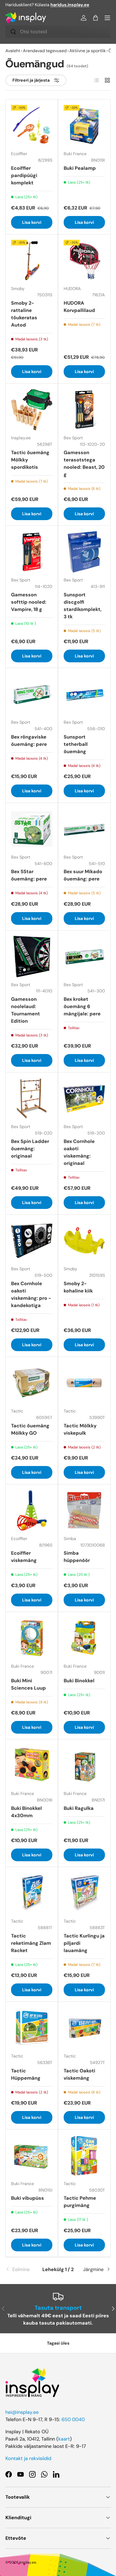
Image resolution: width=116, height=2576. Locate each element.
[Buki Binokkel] (84, 1638)
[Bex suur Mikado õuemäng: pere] (84, 829)
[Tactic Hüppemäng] (32, 2028)
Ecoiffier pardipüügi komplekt (24, 175)
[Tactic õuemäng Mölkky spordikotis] (32, 410)
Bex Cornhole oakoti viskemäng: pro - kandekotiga (31, 1294)
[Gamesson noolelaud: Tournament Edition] (32, 957)
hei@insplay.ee (22, 2412)
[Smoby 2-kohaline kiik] (84, 1241)
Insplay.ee (28, 2562)
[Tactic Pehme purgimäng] (84, 2155)
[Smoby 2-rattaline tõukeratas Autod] (32, 260)
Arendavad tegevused (45, 51)
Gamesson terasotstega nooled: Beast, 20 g (84, 463)
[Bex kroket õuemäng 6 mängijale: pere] (84, 957)
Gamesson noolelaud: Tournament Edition (25, 1010)
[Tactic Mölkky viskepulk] (84, 1383)
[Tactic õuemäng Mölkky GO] (32, 1383)
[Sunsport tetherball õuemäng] (84, 694)
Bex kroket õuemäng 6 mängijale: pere (82, 1006)
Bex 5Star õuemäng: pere (29, 875)
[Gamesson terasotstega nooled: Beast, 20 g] (84, 410)
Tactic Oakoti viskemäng (79, 2074)
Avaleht (13, 51)
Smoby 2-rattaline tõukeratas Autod (24, 314)
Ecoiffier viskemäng (24, 1557)
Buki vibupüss (28, 2198)
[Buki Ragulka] (84, 1765)
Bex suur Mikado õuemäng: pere (83, 875)
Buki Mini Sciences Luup (28, 1684)
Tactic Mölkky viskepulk (80, 1429)
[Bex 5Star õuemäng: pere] (32, 829)
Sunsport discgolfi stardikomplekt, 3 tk (83, 606)
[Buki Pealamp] (84, 126)
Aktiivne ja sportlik (88, 51)
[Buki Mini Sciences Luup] (32, 1638)
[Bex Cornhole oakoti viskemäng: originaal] (84, 1098)
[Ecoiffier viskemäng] (32, 1510)
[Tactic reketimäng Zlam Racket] (32, 1893)
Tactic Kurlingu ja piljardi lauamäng (84, 1943)
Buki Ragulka (79, 1808)
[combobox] (58, 32)
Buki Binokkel (79, 1681)
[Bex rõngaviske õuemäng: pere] (32, 694)
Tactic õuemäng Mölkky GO (30, 1429)
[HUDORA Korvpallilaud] (84, 260)
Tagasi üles (58, 2343)
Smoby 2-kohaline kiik (78, 1287)
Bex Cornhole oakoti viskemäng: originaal (79, 1152)
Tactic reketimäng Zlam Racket (31, 1943)
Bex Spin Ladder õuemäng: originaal (30, 1149)
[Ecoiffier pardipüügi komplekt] (32, 126)
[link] (23, 2270)
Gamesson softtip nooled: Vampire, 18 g (29, 602)
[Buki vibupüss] (32, 2155)
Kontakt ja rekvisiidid (28, 2458)
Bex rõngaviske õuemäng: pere (29, 741)
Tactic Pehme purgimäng (80, 2202)
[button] (95, 18)
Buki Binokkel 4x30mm (26, 1812)
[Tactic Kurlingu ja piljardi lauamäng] (84, 1893)
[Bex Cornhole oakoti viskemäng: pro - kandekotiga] (32, 1241)
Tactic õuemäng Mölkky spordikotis (30, 460)
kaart (64, 2439)
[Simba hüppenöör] (84, 1510)
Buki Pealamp (80, 168)
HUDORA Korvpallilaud (79, 307)
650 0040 (73, 2419)
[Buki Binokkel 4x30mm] (32, 1765)
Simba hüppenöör (77, 1557)
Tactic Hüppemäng (26, 2074)
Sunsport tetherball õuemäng (76, 744)
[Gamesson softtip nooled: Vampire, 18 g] (32, 552)
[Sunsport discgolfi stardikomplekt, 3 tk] (84, 552)
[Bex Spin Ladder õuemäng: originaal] (32, 1098)
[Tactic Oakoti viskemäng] (84, 2028)
